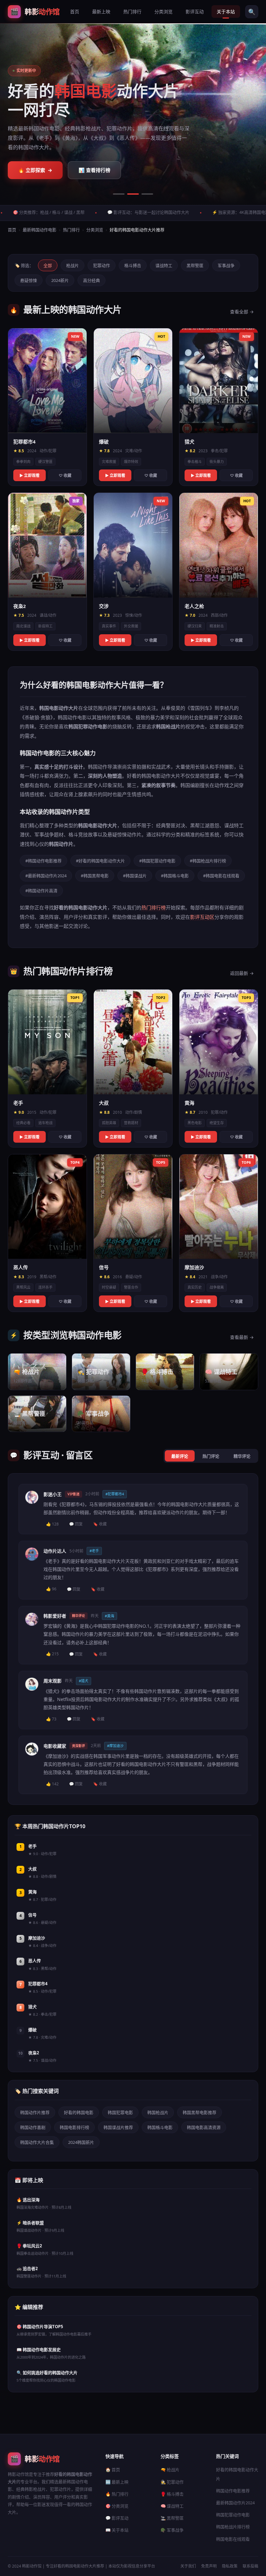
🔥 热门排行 (117, 2494)
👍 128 (52, 1524)
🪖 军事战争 (172, 2530)
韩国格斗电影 (160, 2127)
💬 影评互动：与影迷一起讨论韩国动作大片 (82, 212)
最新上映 (101, 12)
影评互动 (195, 12)
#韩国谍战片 (135, 876)
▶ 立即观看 (30, 475)
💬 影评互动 (117, 2518)
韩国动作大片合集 (37, 2142)
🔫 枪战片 (170, 2470)
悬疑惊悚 (29, 280)
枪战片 (73, 265)
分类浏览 (163, 12)
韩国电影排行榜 (74, 2127)
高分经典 (91, 280)
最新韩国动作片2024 (235, 2503)
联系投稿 (250, 2566)
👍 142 (52, 1784)
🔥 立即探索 (35, 170)
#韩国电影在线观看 (221, 876)
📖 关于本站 (117, 2530)
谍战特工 (164, 265)
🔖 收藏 (100, 1524)
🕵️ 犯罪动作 (172, 2482)
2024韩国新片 (81, 2142)
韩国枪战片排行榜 (233, 2527)
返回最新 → (242, 973)
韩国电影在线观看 (233, 2539)
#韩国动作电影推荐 (43, 861)
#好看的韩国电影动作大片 (100, 861)
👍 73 (51, 1719)
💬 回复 (76, 1524)
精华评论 (242, 1456)
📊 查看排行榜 (94, 170)
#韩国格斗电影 (175, 876)
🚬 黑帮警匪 (172, 2518)
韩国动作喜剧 (33, 2127)
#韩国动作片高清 (41, 891)
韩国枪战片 (158, 2112)
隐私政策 (230, 2566)
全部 (48, 265)
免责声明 (209, 2566)
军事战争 (226, 265)
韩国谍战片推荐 (118, 2127)
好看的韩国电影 (79, 2112)
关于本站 (226, 12)
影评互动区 (202, 917)
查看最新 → (242, 1337)
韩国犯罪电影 (120, 2112)
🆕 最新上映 (117, 2482)
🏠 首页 (113, 2470)
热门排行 (132, 12)
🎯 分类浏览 (117, 2506)
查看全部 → (242, 312)
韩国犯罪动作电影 (233, 2515)
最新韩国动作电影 (40, 230)
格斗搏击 (133, 265)
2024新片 (60, 280)
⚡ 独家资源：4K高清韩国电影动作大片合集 (187, 212)
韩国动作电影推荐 (233, 2491)
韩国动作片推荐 (35, 2112)
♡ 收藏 (65, 475)
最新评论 (180, 1456)
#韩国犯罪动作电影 (157, 861)
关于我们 (188, 2566)
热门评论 (211, 1456)
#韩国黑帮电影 (95, 876)
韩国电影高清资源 (204, 2127)
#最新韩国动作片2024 (46, 876)
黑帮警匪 (195, 265)
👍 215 (52, 1654)
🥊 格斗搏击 (172, 2494)
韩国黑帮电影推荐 (199, 2112)
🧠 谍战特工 (172, 2506)
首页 (75, 12)
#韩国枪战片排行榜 (208, 861)
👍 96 (51, 1589)
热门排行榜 (154, 907)
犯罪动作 (102, 265)
